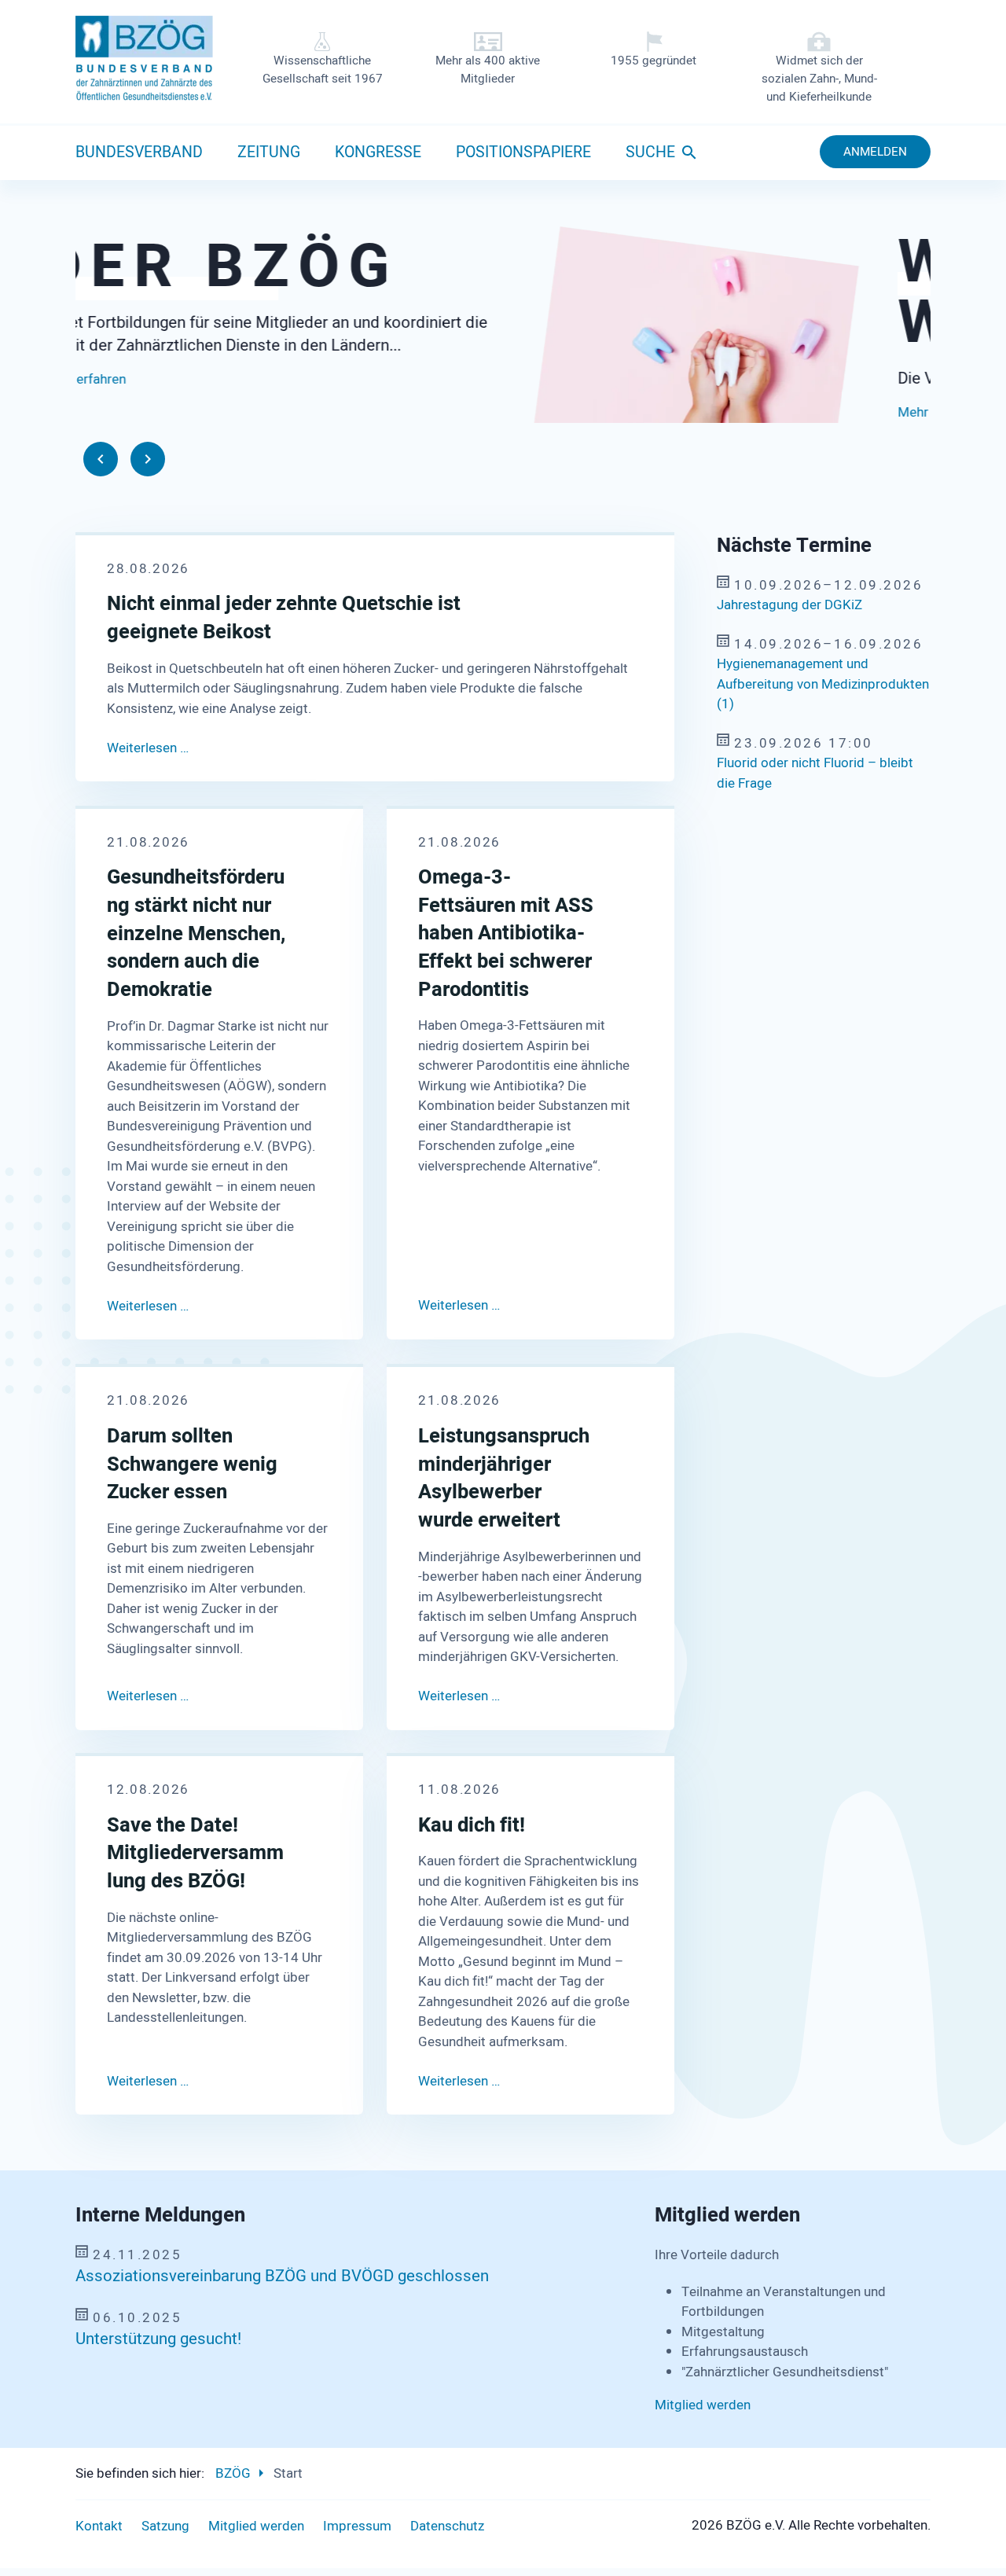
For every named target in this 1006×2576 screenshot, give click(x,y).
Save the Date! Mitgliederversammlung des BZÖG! (195, 1854)
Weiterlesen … (148, 748)
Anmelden (875, 152)
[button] (101, 459)
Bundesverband (139, 153)
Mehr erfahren (117, 412)
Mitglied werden (703, 2405)
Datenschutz (447, 2526)
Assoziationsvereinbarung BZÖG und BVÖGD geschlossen (282, 2277)
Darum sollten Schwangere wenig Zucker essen (192, 1464)
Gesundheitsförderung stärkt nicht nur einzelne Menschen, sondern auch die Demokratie (196, 934)
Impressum (357, 2526)
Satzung (165, 2526)
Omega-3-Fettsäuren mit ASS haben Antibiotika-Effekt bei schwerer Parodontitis (506, 934)
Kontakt (99, 2526)
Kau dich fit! (472, 1826)
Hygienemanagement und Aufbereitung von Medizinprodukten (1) (823, 684)
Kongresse (378, 153)
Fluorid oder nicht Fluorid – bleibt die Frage (815, 773)
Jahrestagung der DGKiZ (789, 605)
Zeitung (269, 153)
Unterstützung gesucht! (158, 2339)
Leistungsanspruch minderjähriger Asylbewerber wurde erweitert (504, 1478)
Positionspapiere (523, 153)
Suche (650, 153)
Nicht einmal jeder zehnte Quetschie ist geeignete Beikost (284, 618)
